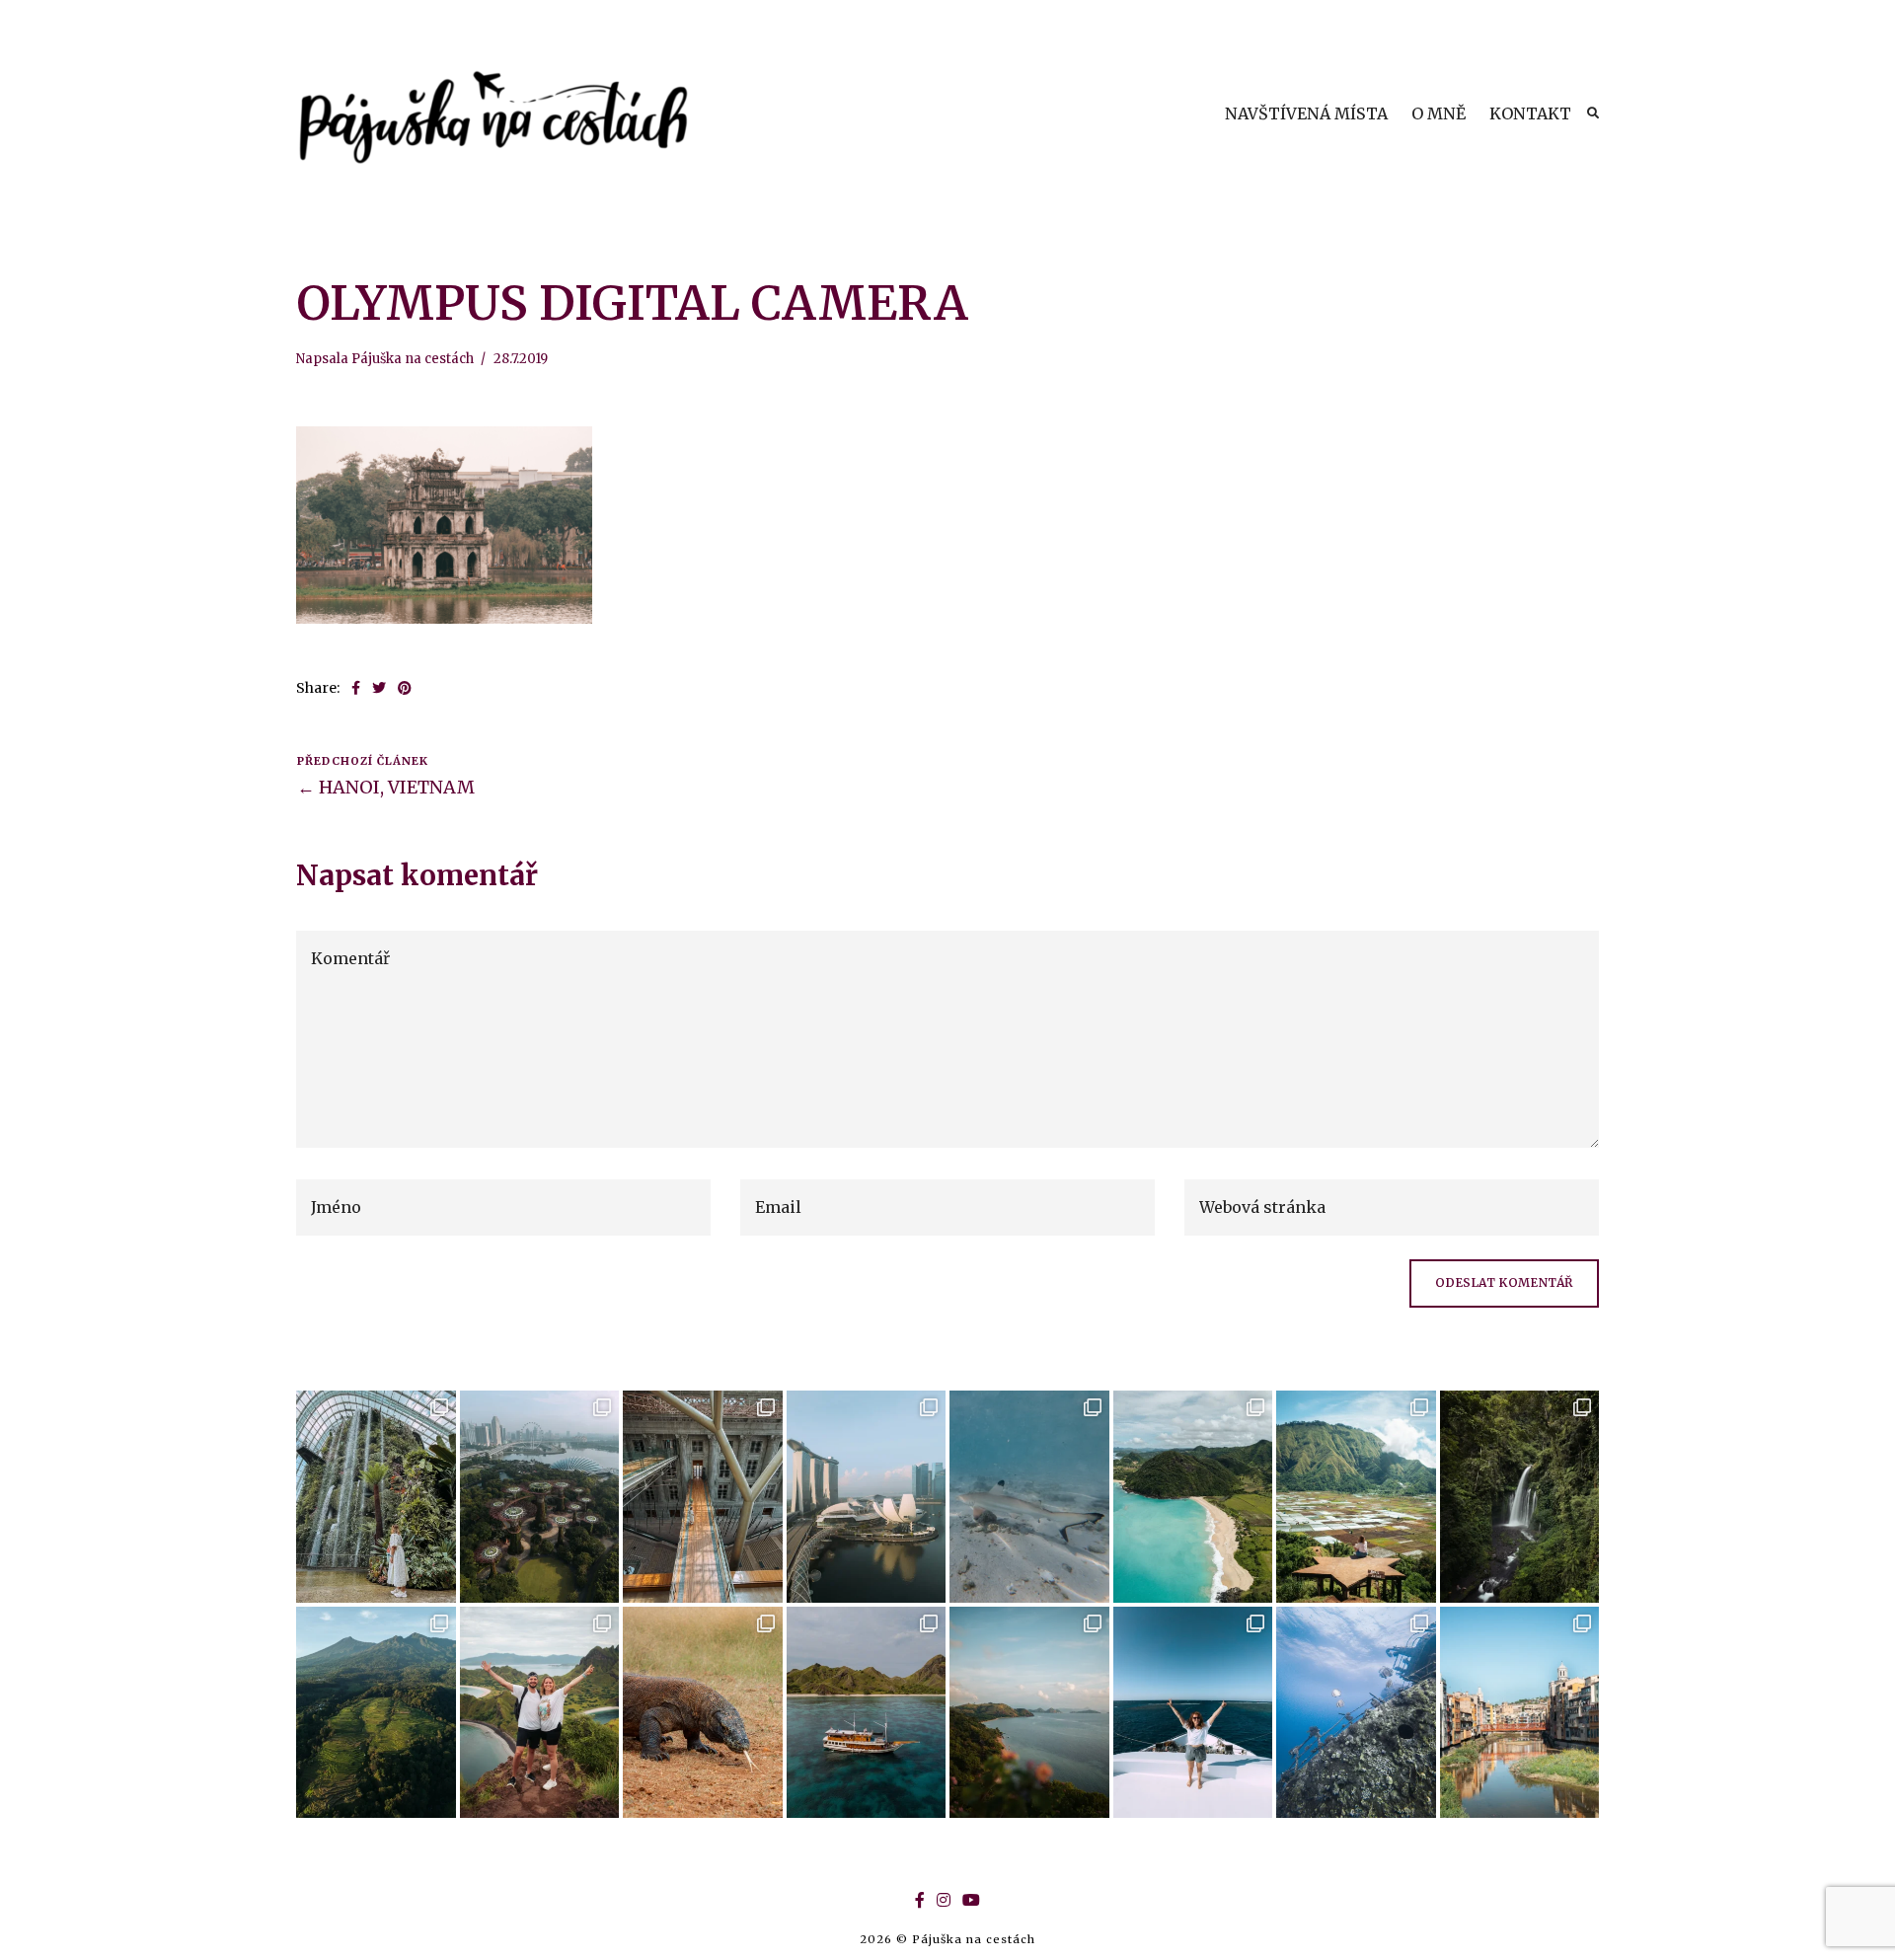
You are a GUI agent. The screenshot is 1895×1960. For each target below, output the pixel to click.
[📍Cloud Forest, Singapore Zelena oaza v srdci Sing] (376, 1497)
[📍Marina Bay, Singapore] (867, 1497)
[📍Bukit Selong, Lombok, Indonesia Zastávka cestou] (1356, 1497)
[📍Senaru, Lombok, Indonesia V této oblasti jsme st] (376, 1713)
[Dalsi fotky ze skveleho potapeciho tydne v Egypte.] (1193, 1713)
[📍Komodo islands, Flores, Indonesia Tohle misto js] (867, 1713)
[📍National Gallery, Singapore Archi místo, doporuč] (703, 1497)
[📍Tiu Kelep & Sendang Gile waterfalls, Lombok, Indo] (1520, 1497)
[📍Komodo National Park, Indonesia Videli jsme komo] (703, 1713)
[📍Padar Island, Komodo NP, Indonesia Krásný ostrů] (540, 1713)
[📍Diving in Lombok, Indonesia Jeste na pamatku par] (1029, 1497)
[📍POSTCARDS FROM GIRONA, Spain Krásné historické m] (1520, 1713)
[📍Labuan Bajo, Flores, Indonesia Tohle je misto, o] (1029, 1713)
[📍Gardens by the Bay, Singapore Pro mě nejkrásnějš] (540, 1497)
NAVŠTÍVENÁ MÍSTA (1306, 113)
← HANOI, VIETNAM (386, 787)
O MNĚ (1439, 113)
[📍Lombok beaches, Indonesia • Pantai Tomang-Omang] (1193, 1497)
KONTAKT (1530, 113)
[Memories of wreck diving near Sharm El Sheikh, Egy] (1356, 1713)
